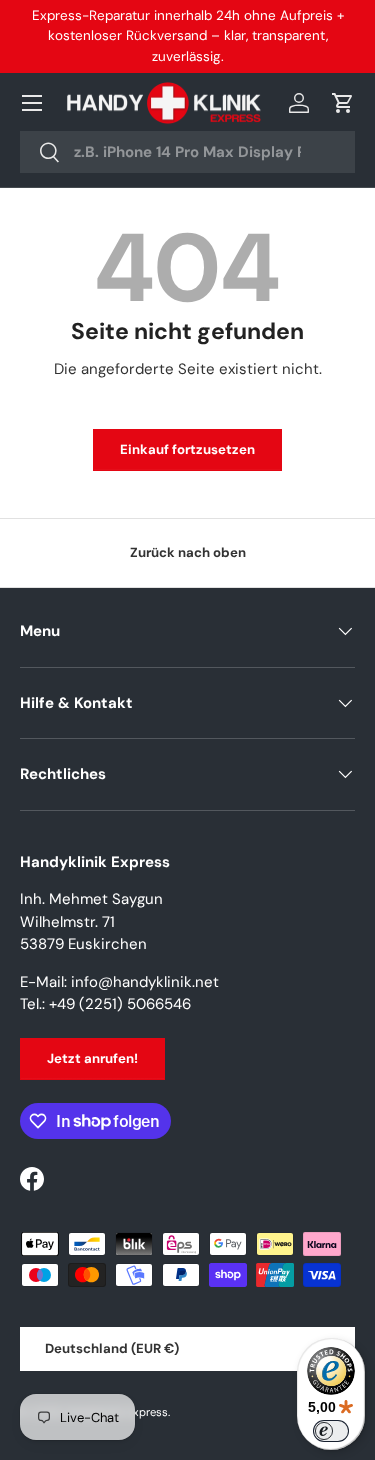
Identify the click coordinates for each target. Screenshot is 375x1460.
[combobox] (187, 152)
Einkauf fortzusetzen (187, 449)
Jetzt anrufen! (92, 1058)
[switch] (331, 1431)
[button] (343, 103)
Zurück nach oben (188, 552)
